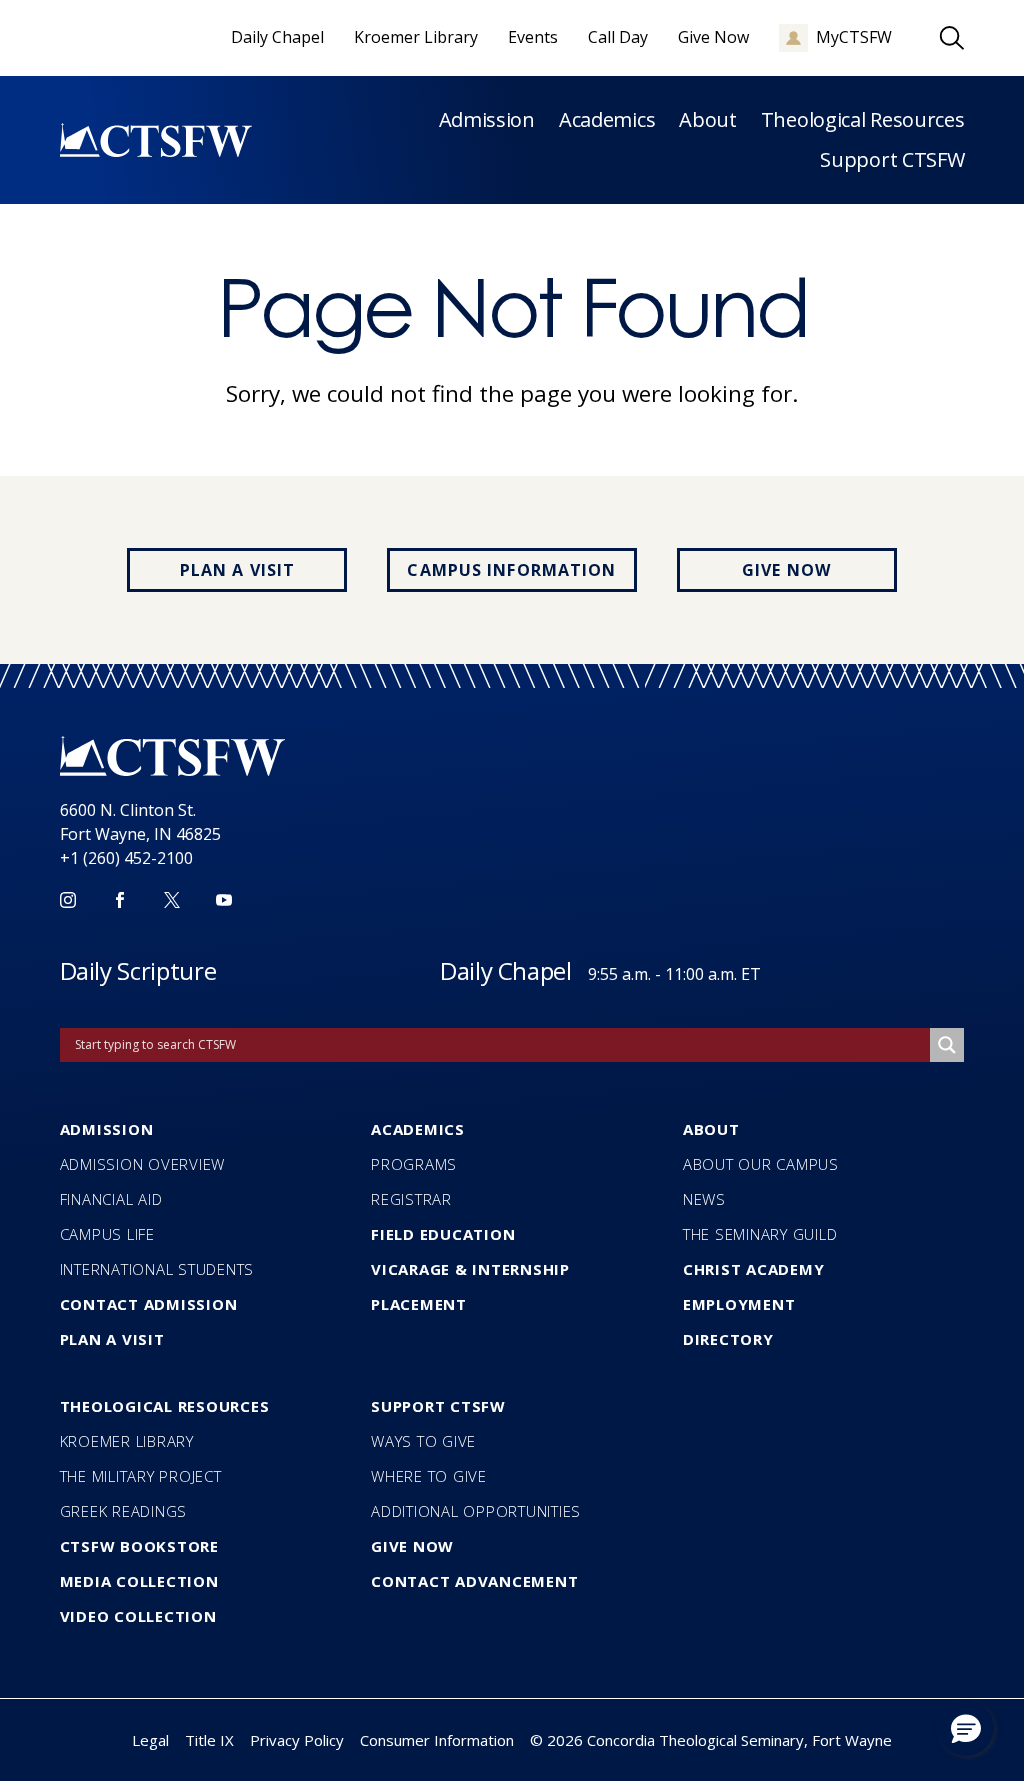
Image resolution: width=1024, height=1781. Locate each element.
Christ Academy (754, 1269)
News (704, 1199)
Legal (150, 1740)
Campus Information (511, 570)
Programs (414, 1164)
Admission (487, 119)
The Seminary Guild (760, 1234)
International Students (157, 1269)
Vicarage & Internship (470, 1269)
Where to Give (429, 1476)
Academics (607, 119)
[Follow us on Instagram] (68, 900)
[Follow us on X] (172, 900)
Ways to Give (423, 1441)
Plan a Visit (237, 570)
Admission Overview (143, 1164)
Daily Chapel (506, 970)
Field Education (443, 1234)
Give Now (786, 570)
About (708, 119)
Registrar (411, 1199)
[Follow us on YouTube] (224, 900)
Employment (739, 1304)
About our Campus (761, 1164)
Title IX (209, 1740)
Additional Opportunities (476, 1511)
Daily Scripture (138, 970)
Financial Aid (111, 1199)
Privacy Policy (297, 1740)
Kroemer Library (127, 1441)
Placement (419, 1304)
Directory (728, 1339)
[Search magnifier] (947, 1045)
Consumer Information (437, 1740)
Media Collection (139, 1581)
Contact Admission (149, 1304)
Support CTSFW (892, 159)
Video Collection (138, 1616)
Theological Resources (863, 119)
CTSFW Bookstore (139, 1546)
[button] (966, 1728)
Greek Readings (124, 1511)
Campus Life (107, 1234)
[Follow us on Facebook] (120, 900)
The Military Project (141, 1476)
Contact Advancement (474, 1581)
